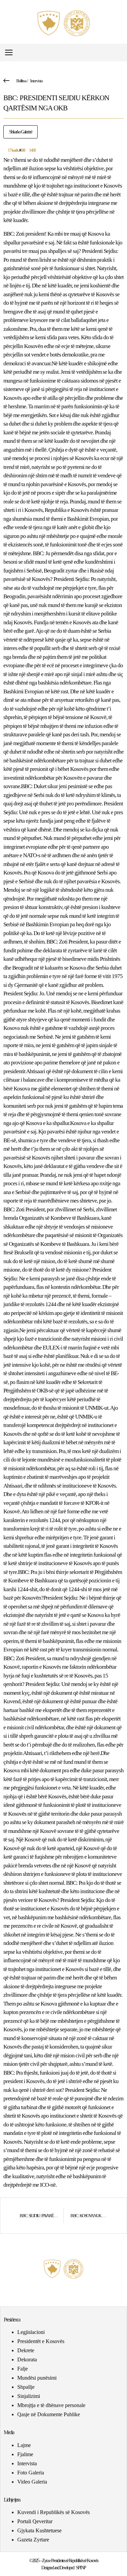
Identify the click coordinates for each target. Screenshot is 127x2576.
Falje (23, 2369)
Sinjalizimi (29, 2396)
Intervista (36, 81)
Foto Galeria (31, 2473)
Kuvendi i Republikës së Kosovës (54, 2512)
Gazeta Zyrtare (33, 2540)
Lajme (24, 2445)
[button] (121, 53)
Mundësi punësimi (37, 2378)
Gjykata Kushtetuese (39, 2530)
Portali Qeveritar (35, 2521)
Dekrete (26, 2350)
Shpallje (26, 2387)
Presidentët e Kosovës (41, 2341)
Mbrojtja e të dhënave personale (51, 2405)
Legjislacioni (31, 2332)
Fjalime (25, 2454)
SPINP (81, 2568)
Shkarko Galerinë (20, 132)
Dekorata (27, 2359)
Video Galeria (32, 2482)
